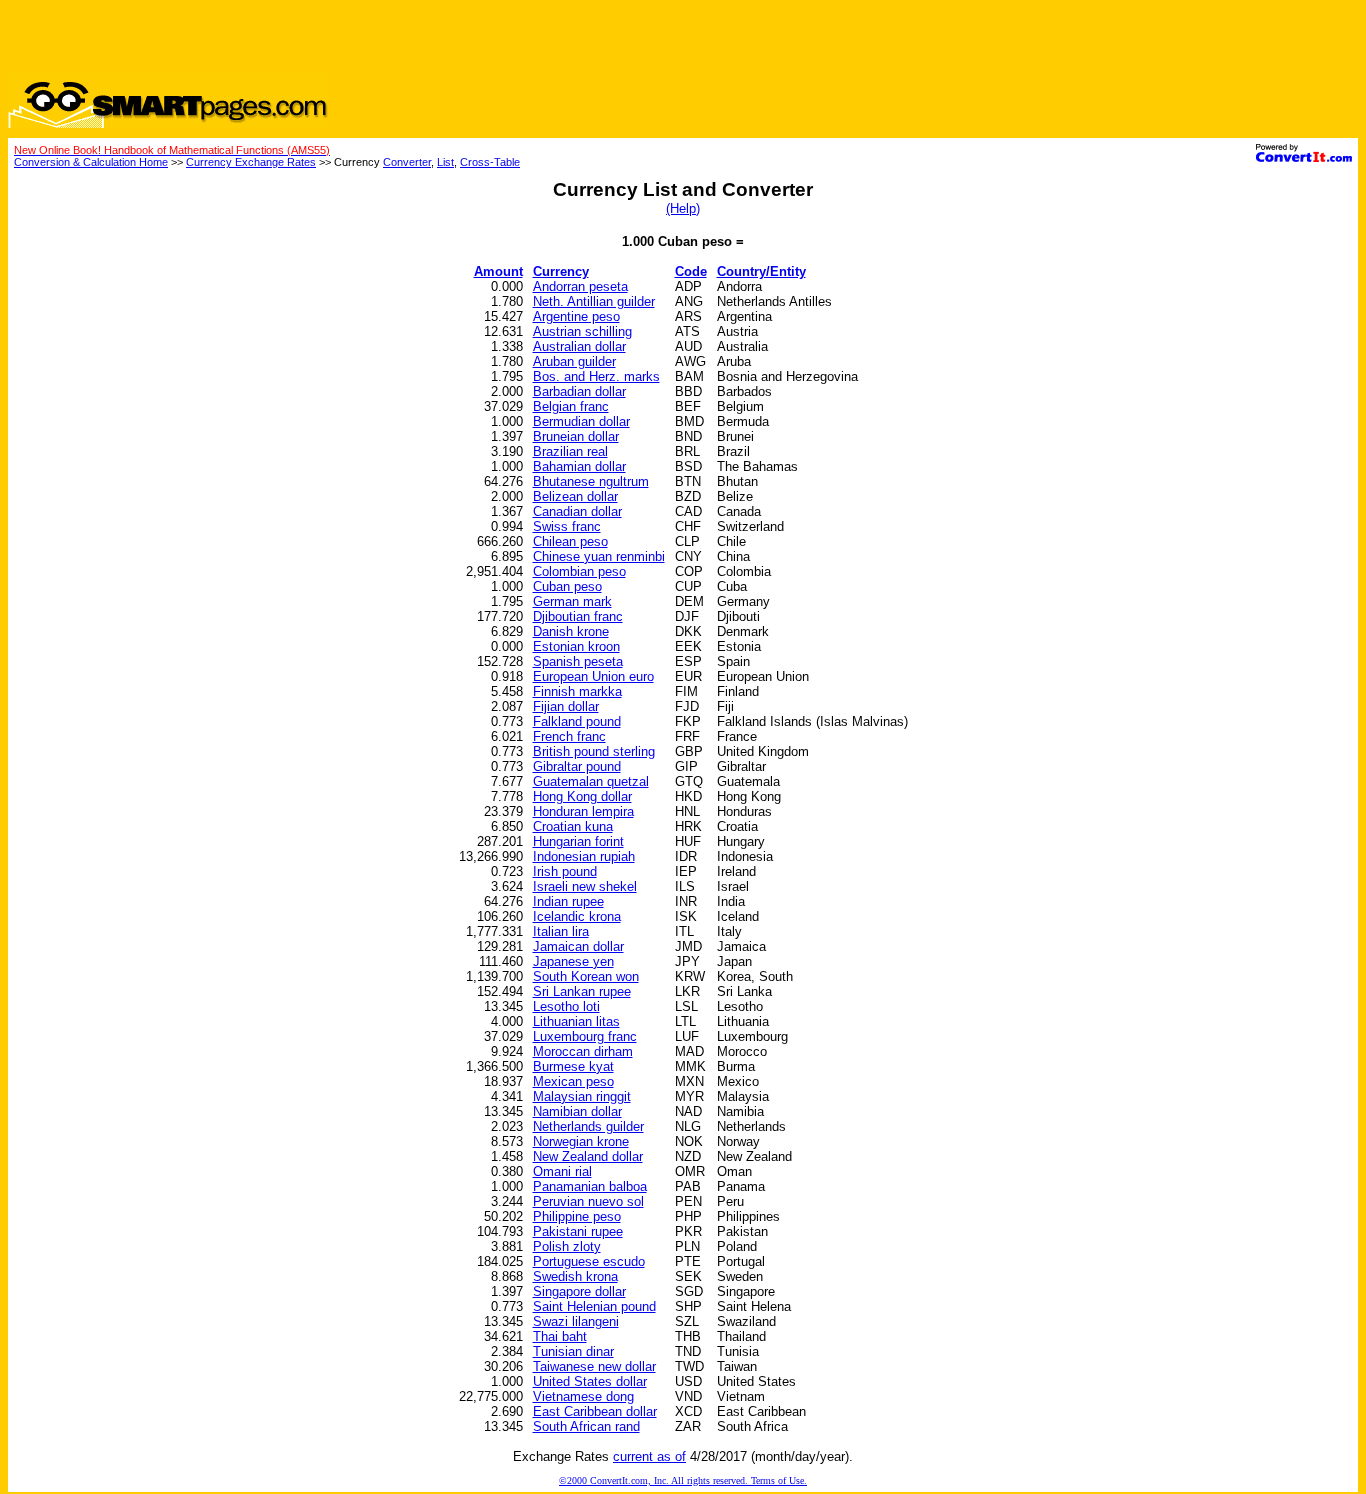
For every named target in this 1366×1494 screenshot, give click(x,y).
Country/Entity (761, 271)
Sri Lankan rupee (582, 991)
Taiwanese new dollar (594, 1366)
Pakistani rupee (578, 1231)
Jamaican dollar (578, 946)
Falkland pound (577, 721)
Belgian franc (571, 406)
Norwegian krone (581, 1141)
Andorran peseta (580, 286)
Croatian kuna (573, 826)
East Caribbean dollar (595, 1411)
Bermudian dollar (581, 421)
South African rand (586, 1426)
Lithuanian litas (576, 1021)
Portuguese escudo (589, 1261)
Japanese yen (573, 961)
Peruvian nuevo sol (588, 1201)
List (445, 162)
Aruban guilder (574, 361)
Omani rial (562, 1171)
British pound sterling (594, 751)
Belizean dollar (575, 496)
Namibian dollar (577, 1111)
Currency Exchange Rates (251, 162)
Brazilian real (570, 451)
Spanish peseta (578, 661)
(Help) (683, 208)
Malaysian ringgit (582, 1096)
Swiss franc (567, 526)
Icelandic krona (577, 916)
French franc (569, 736)
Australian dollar (579, 346)
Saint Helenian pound (594, 1306)
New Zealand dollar (588, 1156)
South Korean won (586, 976)
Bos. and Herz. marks (596, 376)
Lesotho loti (566, 1006)
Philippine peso (577, 1216)
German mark (572, 601)
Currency (561, 271)
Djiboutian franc (578, 616)
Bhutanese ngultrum (591, 481)
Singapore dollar (579, 1291)
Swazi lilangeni (576, 1321)
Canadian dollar (577, 511)
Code (691, 271)
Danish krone (571, 631)
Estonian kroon (576, 646)
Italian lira (561, 931)
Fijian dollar (566, 706)
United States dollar (590, 1381)
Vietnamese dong (583, 1396)
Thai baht (560, 1336)
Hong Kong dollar (582, 796)
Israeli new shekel (585, 886)
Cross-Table (490, 162)
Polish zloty (567, 1246)
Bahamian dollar (579, 466)
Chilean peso (570, 541)
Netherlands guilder (588, 1126)
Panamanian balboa (590, 1186)
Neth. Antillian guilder (594, 301)
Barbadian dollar (579, 391)
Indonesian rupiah (584, 856)
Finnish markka (577, 691)
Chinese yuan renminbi (599, 556)
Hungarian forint (578, 841)
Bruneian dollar (576, 436)
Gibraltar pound (577, 766)
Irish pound (565, 871)
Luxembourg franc (585, 1036)
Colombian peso (579, 571)
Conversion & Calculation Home (91, 162)
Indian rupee (568, 901)
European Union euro (593, 676)
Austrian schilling (582, 331)
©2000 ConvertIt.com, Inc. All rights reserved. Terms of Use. (683, 1480)
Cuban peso (567, 586)
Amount (498, 271)
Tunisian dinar (573, 1351)
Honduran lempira (583, 811)
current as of (649, 1456)
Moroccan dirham (583, 1051)
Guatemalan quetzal (591, 781)
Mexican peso (573, 1081)
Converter (407, 162)
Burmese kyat (573, 1066)
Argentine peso (576, 316)
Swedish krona (575, 1276)
